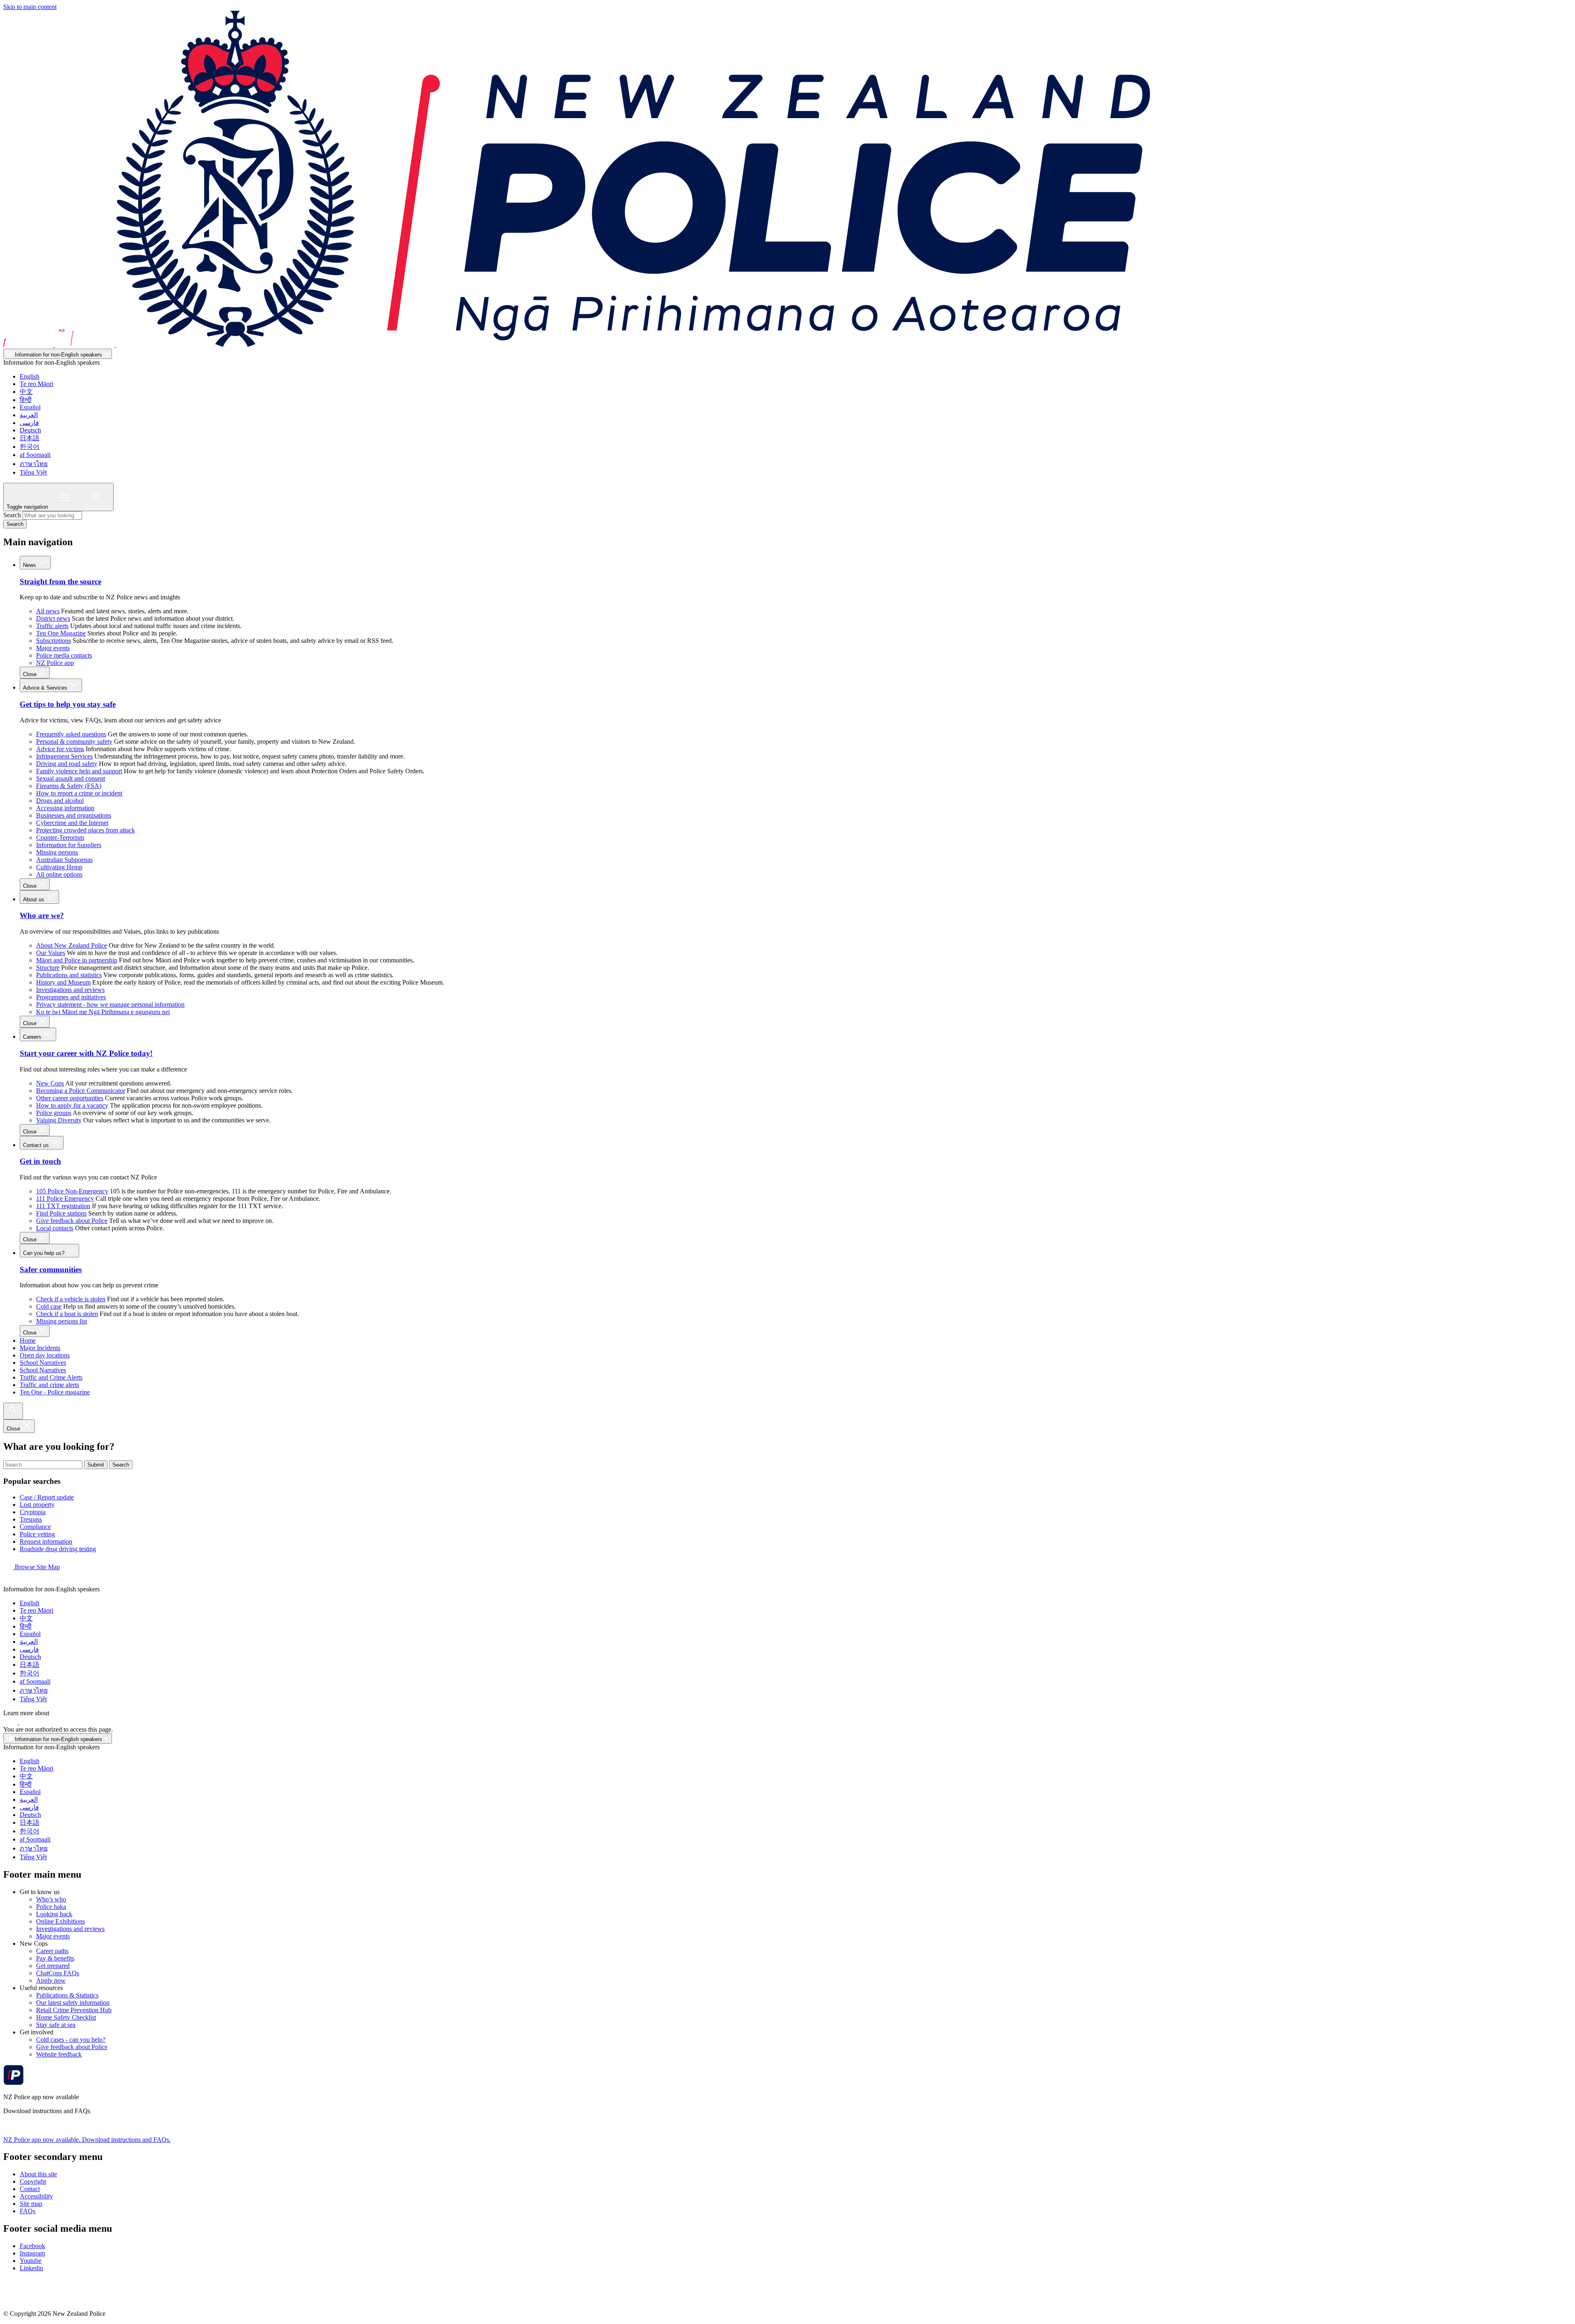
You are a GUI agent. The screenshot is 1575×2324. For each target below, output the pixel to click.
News (30, 565)
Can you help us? (45, 1253)
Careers (33, 1037)
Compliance (35, 1527)
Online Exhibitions (60, 1921)
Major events (53, 648)
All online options (59, 874)
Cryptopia (33, 1512)
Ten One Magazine (61, 633)
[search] (13, 1411)
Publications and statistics (69, 975)
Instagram (32, 2253)
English (30, 376)
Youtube (31, 2261)
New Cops (50, 1083)
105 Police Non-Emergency (72, 1191)
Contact (30, 2189)
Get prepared (53, 1966)
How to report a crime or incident (79, 793)
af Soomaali (35, 455)
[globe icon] (10, 1582)
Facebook (32, 2246)
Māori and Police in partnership (77, 960)
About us (34, 899)
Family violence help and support (79, 771)
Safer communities (51, 1269)
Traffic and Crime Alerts (51, 1377)
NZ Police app (55, 663)
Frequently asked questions (71, 734)
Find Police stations (61, 1213)
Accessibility (36, 2196)
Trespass (31, 1519)
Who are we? (42, 915)
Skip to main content (30, 7)
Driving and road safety (67, 764)
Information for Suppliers (69, 845)
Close (31, 674)
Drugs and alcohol (60, 801)
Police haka (51, 1907)
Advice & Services (46, 688)
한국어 (30, 447)
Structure (48, 968)
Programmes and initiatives (71, 997)
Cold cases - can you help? (71, 2039)
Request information (46, 1541)
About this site (38, 2174)
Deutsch (30, 430)
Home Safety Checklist (66, 2017)
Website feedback (59, 2054)
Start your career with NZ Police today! (86, 1053)
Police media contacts (64, 655)
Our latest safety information (73, 2003)
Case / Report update (47, 1497)
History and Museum (63, 982)
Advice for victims (60, 749)
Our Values (51, 953)
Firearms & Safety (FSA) (69, 786)
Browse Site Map (37, 1567)
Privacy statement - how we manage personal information (110, 1004)
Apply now (51, 1980)
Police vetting (37, 1534)
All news (48, 611)
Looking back (54, 1914)
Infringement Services (64, 756)
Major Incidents (40, 1348)
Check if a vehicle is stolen (71, 1299)
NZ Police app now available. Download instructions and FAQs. (87, 2140)
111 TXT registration (63, 1206)
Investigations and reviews (70, 990)
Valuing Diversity (59, 1120)
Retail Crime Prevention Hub (74, 2010)
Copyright (33, 2181)
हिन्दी (26, 400)
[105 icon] (28, 1722)
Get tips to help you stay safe (68, 704)
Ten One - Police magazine (55, 1392)
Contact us (37, 1145)
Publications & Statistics (67, 1995)
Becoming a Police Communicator (81, 1091)
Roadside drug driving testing (58, 1549)
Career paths (52, 1951)
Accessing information (65, 808)
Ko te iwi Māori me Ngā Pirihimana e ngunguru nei (103, 1012)
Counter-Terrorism (60, 838)
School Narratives (43, 1363)
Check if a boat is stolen (67, 1314)
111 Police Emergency (65, 1199)
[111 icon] (11, 1722)
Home (28, 1340)
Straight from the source (60, 582)
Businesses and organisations (74, 815)
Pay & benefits (55, 1958)
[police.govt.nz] (577, 345)
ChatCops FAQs (58, 1973)
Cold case (49, 1306)
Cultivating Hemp (59, 867)
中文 (26, 392)
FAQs (27, 2211)
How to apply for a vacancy (72, 1105)
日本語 (30, 438)
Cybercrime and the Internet (72, 823)
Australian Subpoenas (64, 860)
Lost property (37, 1505)
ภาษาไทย (34, 464)
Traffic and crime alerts (49, 1385)
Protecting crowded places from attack (86, 830)
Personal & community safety (74, 742)
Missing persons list (62, 1321)
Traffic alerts (52, 626)
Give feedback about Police (72, 1221)
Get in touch (40, 1161)
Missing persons (57, 852)
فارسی (29, 423)
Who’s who (51, 1899)
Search (12, 515)
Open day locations (45, 1355)
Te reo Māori (37, 384)
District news (53, 618)
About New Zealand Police (72, 945)
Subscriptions (54, 641)
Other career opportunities (70, 1098)
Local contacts (55, 1228)
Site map (31, 2204)
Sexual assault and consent (71, 778)
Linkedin (31, 2268)
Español (30, 407)
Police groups (54, 1113)
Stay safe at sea (56, 2025)
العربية (29, 415)
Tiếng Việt (33, 472)
